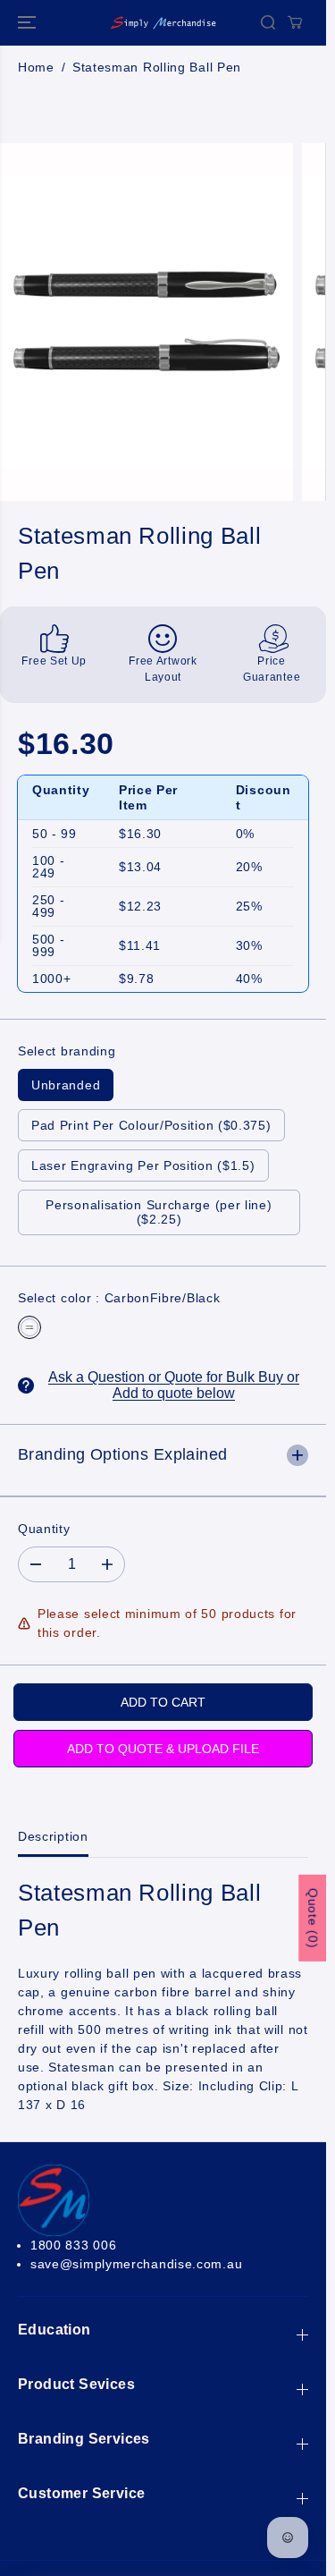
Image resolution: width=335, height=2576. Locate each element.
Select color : (119, 1298)
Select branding (67, 1051)
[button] (29, 23)
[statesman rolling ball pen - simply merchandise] (147, 322)
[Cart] (295, 22)
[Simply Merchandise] (163, 23)
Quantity (44, 1529)
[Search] (268, 22)
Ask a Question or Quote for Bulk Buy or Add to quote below (174, 1385)
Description (53, 1836)
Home (36, 67)
